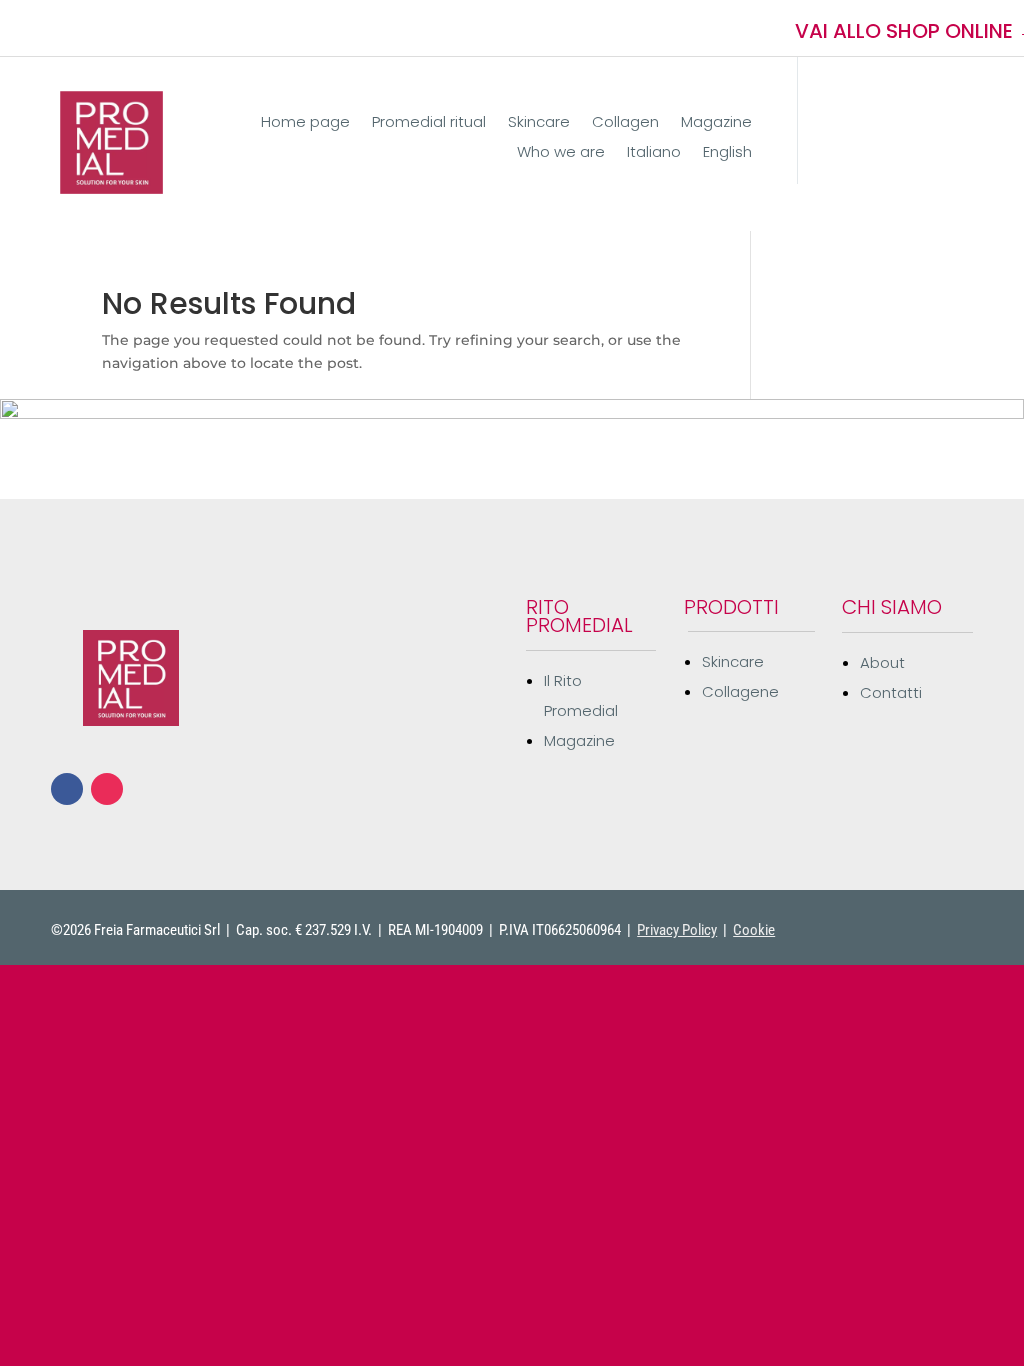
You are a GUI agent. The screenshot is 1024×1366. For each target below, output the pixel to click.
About (882, 662)
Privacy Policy (677, 930)
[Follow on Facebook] (55, 28)
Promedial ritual (429, 123)
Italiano (654, 153)
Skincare (539, 123)
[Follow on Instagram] (91, 28)
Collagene (740, 691)
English (727, 153)
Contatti (891, 692)
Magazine (716, 123)
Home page (305, 123)
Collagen (625, 123)
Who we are (561, 153)
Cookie (754, 930)
